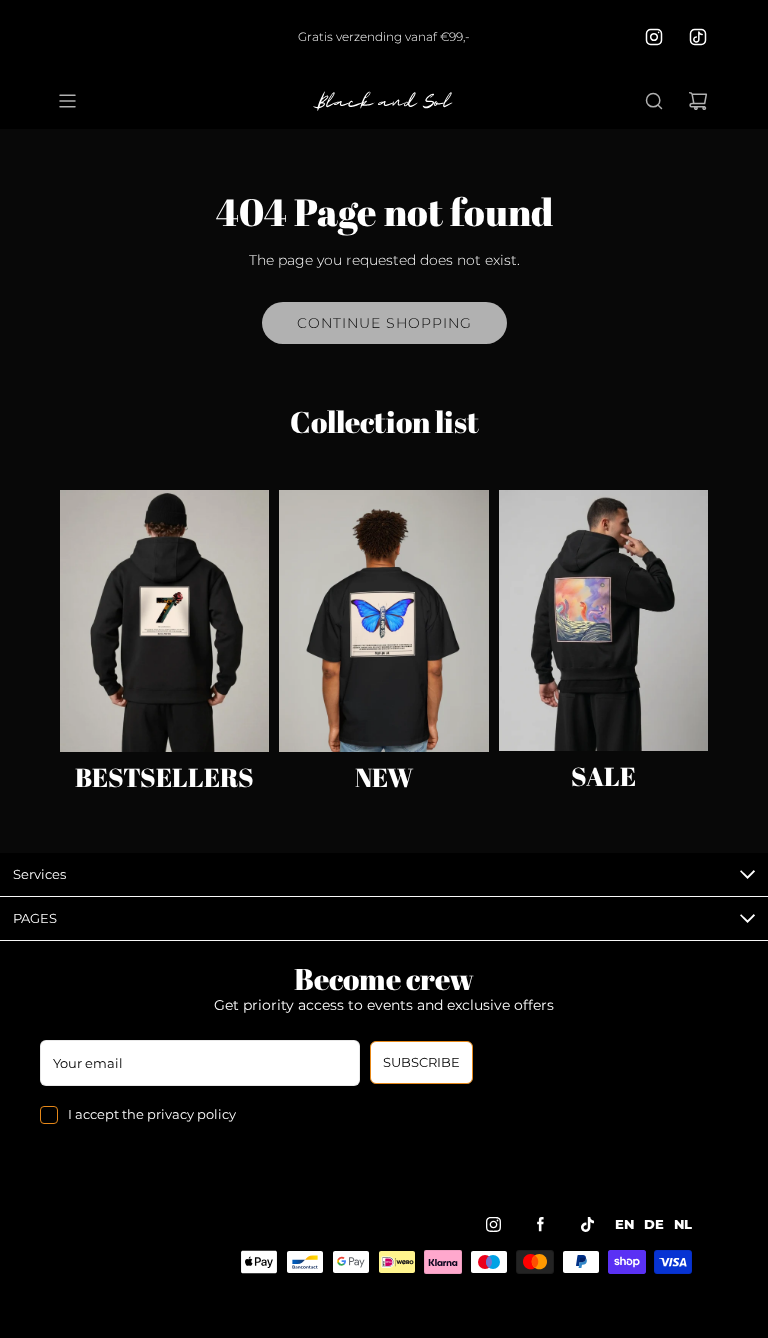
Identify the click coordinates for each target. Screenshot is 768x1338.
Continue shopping (384, 323)
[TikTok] (698, 37)
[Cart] (698, 101)
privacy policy (191, 1114)
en (624, 1224)
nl (683, 1224)
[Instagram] (654, 37)
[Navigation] (67, 101)
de (654, 1224)
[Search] (654, 101)
